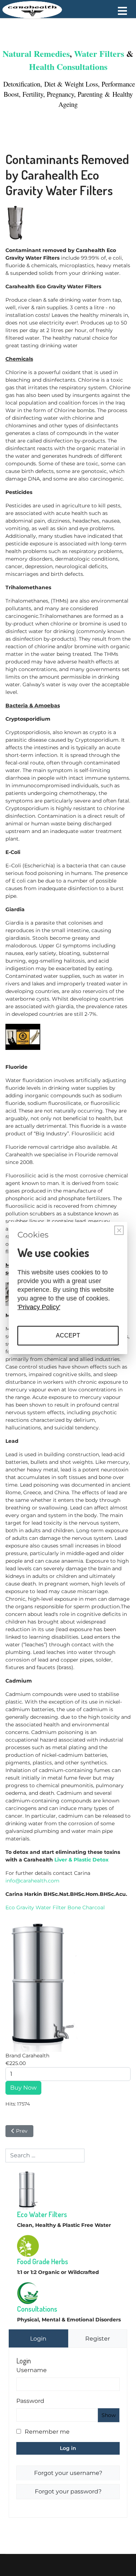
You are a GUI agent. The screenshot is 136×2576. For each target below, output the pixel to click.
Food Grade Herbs (43, 2261)
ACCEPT (68, 1335)
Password (30, 2401)
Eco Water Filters (42, 2214)
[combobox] (45, 2156)
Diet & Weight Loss (71, 84)
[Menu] (122, 11)
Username (32, 2370)
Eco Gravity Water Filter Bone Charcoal (55, 1907)
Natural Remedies (36, 53)
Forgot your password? (68, 2491)
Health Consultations (68, 66)
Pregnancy (60, 94)
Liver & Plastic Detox (81, 1860)
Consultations (37, 2309)
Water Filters (99, 53)
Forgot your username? (68, 2473)
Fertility (33, 94)
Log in (68, 2448)
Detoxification (21, 84)
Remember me (47, 2432)
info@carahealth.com (32, 1881)
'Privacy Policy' (39, 1307)
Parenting (91, 94)
